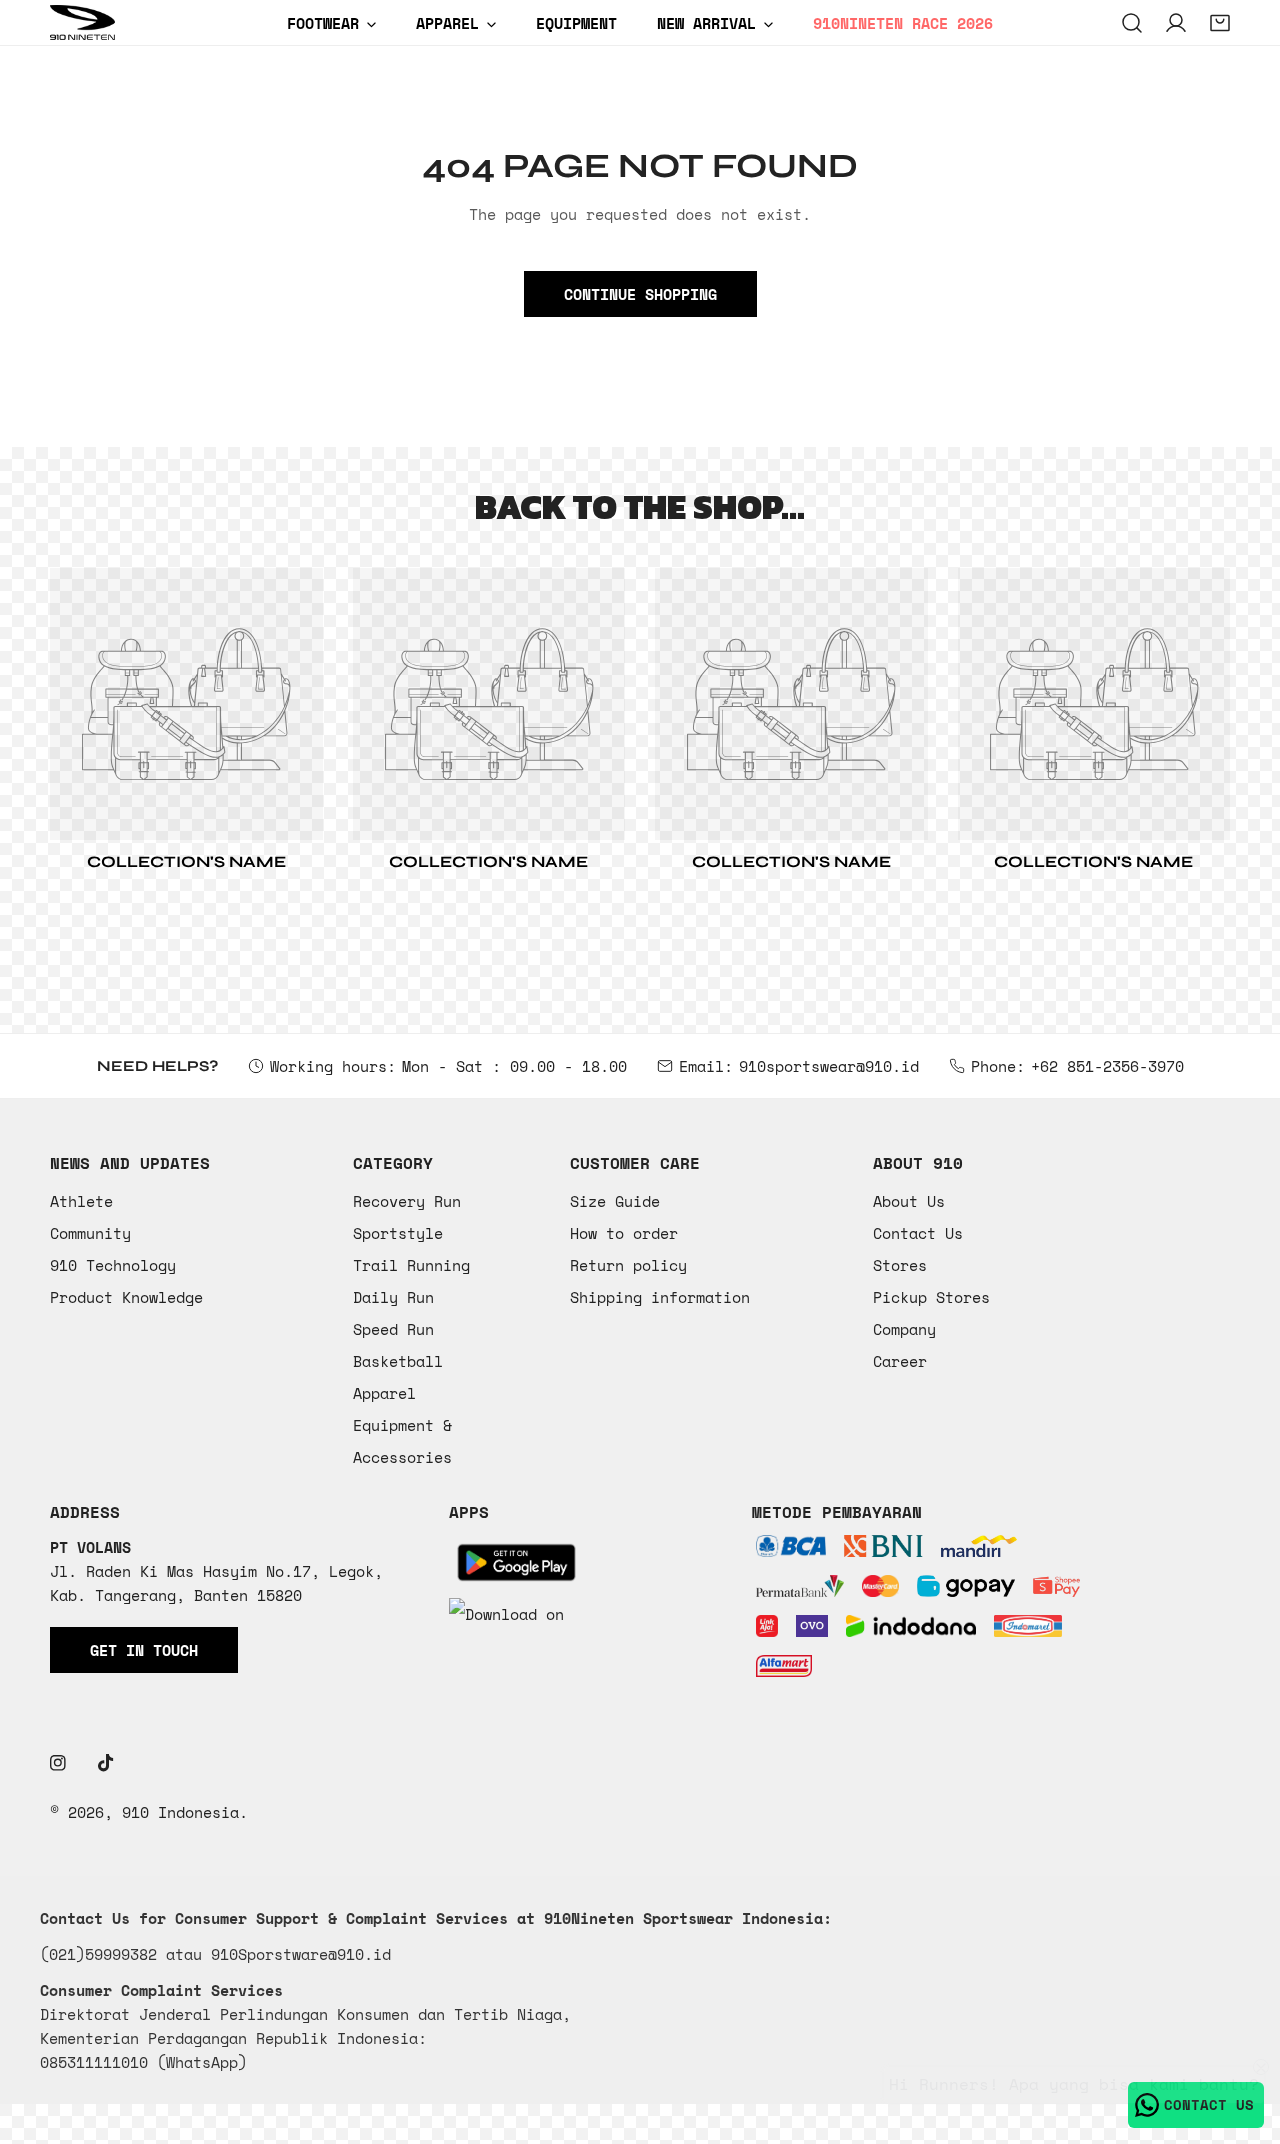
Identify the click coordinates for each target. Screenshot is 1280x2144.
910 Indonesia (180, 1812)
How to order (624, 1233)
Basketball (398, 1361)
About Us (909, 1201)
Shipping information (660, 1297)
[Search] (1132, 23)
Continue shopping (640, 294)
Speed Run (393, 1329)
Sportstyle (398, 1233)
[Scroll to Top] (1244, 2038)
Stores (900, 1265)
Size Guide (615, 1201)
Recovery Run (407, 1201)
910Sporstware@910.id (301, 1954)
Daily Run (393, 1297)
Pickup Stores (931, 1297)
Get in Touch (144, 1650)
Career (900, 1361)
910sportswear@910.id (829, 1066)
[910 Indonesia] (82, 22)
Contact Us (918, 1233)
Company (904, 1329)
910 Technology (113, 1265)
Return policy (628, 1265)
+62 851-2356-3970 (1107, 1066)
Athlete (81, 1201)
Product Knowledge (126, 1297)
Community (90, 1233)
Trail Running (411, 1265)
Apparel (384, 1393)
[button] (1220, 23)
